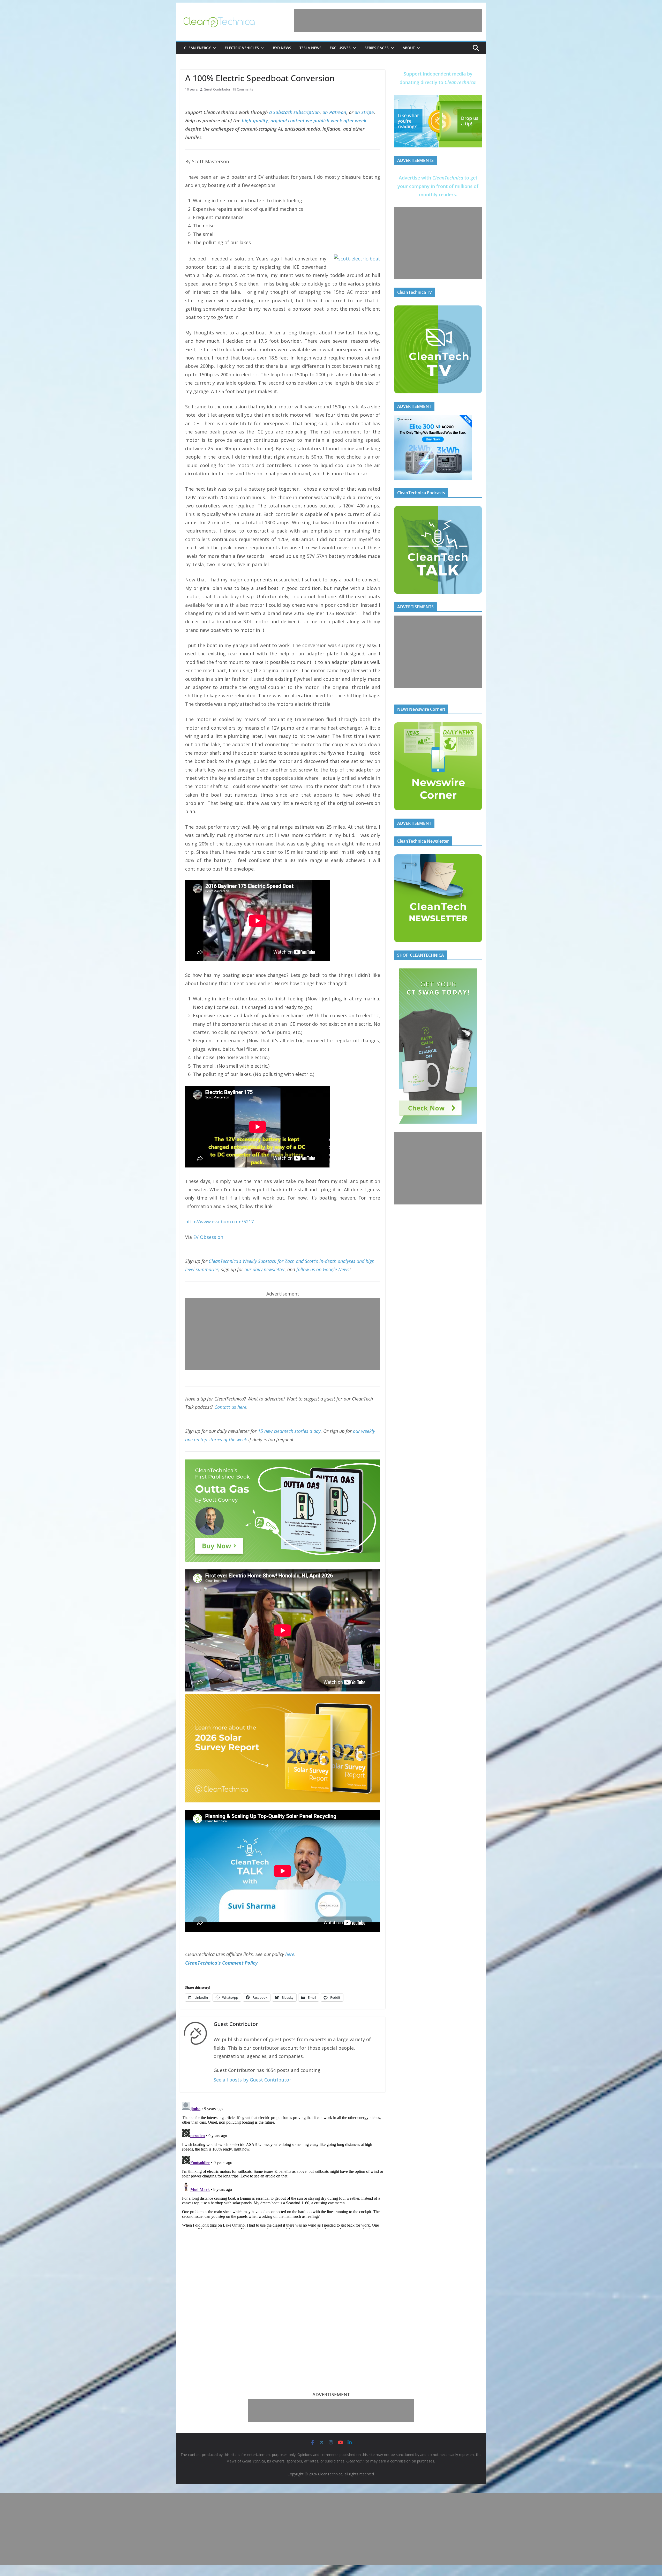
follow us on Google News (323, 1269)
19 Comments (243, 89)
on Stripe (364, 112)
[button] (214, 48)
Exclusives (340, 48)
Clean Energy (197, 48)
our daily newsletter (265, 1269)
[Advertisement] (388, 20)
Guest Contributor (217, 89)
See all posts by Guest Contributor (252, 2080)
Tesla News (310, 48)
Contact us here (230, 1407)
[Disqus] (283, 2165)
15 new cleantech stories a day (289, 1431)
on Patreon (334, 112)
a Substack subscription (295, 112)
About (409, 48)
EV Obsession (208, 1237)
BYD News (282, 48)
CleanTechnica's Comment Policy (221, 1963)
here (290, 1954)
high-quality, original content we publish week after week (304, 121)
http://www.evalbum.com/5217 (219, 1222)
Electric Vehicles (242, 48)
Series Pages (377, 48)
